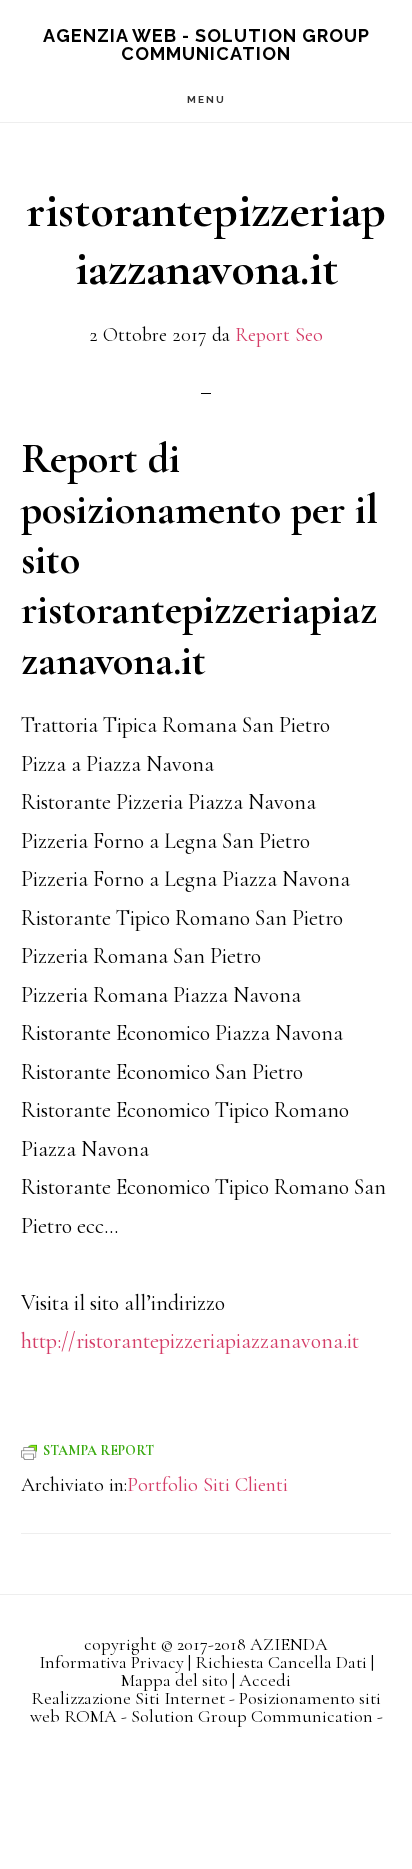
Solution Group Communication (252, 1716)
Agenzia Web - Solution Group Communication (206, 44)
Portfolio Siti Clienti (207, 1485)
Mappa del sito (174, 1680)
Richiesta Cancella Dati (281, 1662)
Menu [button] (206, 99)
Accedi (265, 1680)
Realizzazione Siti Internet (128, 1698)
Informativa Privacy (111, 1662)
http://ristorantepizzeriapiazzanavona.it (190, 1341)
